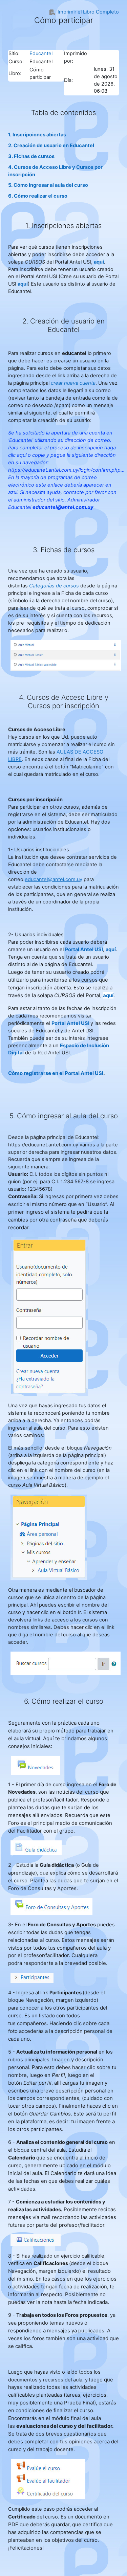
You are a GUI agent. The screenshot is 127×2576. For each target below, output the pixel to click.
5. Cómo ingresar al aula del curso (48, 185)
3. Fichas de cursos (31, 156)
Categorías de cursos (54, 586)
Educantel (41, 53)
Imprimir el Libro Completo (88, 12)
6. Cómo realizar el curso (38, 196)
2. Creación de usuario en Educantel (51, 145)
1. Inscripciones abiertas (37, 135)
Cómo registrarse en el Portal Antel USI (56, 1073)
